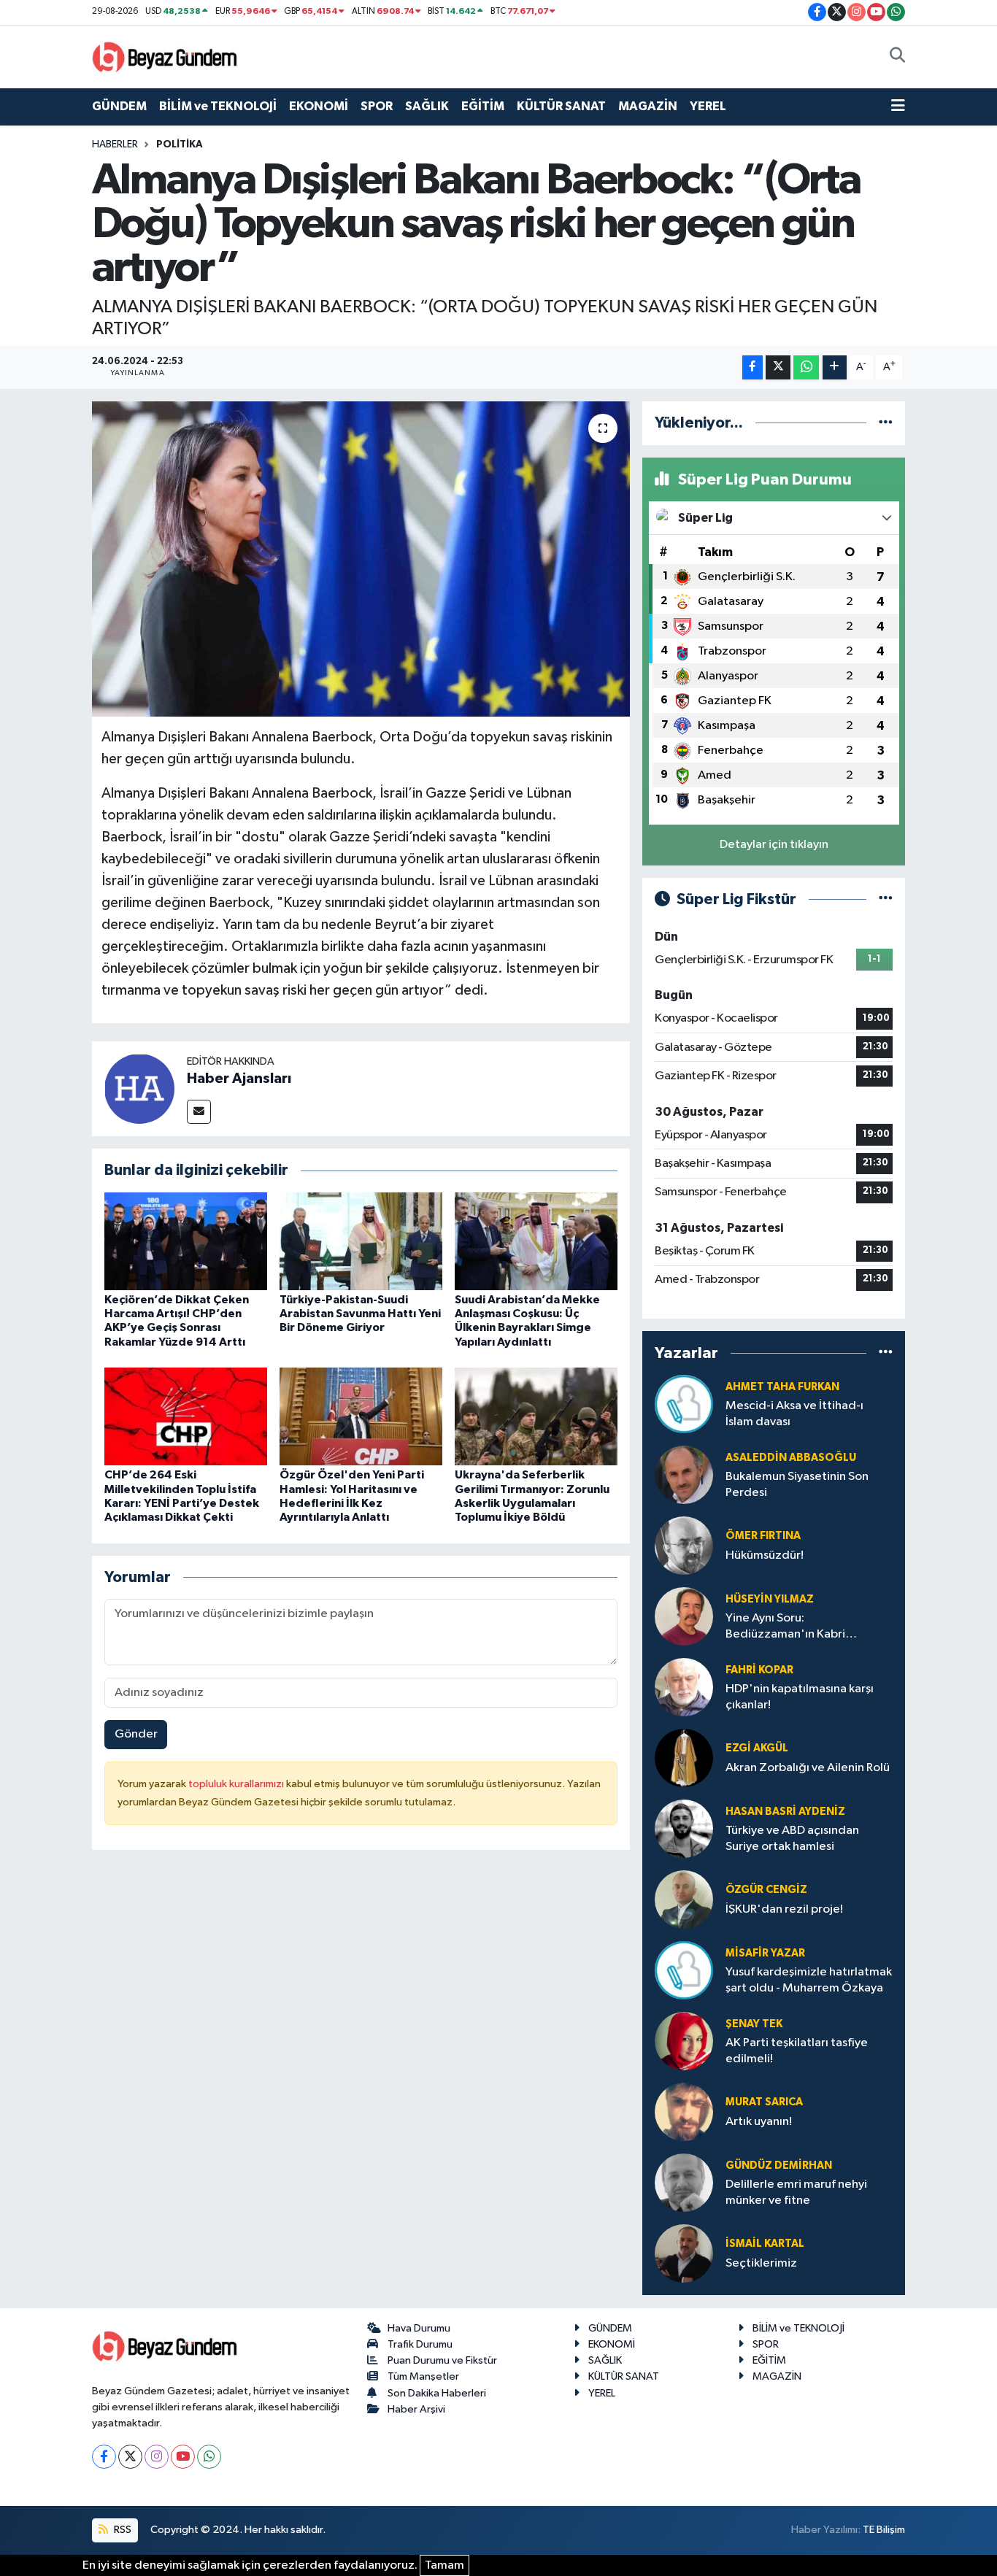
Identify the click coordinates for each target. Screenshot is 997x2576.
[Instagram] (157, 2457)
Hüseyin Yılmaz (770, 1599)
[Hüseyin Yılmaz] (684, 1616)
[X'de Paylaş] (778, 367)
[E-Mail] (199, 1112)
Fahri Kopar (759, 1670)
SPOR (377, 106)
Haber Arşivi (416, 2409)
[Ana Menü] (898, 107)
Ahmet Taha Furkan (782, 1387)
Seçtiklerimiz (761, 2263)
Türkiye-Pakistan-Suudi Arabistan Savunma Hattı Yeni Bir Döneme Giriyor (360, 1314)
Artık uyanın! (759, 2122)
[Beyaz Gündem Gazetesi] (165, 56)
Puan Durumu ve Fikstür (442, 2360)
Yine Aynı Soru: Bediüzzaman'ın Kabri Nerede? (785, 1627)
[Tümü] (886, 423)
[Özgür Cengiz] (684, 1899)
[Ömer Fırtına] (684, 1545)
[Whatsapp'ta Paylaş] (806, 367)
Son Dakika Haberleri (437, 2393)
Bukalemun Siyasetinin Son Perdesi (797, 1484)
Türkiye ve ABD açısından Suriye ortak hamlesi (792, 1838)
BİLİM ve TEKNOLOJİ (218, 106)
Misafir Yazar (765, 1953)
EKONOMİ (319, 106)
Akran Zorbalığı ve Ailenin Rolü (808, 1768)
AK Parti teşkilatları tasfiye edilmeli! (797, 2051)
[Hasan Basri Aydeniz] (684, 1828)
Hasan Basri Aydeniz (785, 1812)
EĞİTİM (483, 106)
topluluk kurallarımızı (237, 1784)
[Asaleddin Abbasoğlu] (684, 1474)
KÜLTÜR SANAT (561, 106)
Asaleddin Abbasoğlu (791, 1458)
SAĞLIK (427, 106)
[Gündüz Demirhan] (684, 2182)
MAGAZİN (648, 106)
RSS (122, 2530)
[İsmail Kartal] (684, 2253)
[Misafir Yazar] (684, 1970)
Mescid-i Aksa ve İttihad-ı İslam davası (794, 1414)
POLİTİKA (180, 144)
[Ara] (897, 57)
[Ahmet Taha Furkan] (684, 1404)
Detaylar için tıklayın (774, 845)
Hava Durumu (419, 2328)
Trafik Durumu (420, 2344)
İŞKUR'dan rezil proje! (784, 1909)
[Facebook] (104, 2457)
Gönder (136, 1734)
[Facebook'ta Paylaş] (752, 367)
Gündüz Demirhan (779, 2166)
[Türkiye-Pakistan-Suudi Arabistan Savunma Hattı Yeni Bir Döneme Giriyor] (361, 1241)
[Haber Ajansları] (139, 1088)
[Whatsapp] (209, 2457)
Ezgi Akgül (757, 1748)
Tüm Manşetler (423, 2376)
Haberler (115, 144)
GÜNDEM (119, 106)
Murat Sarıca (764, 2102)
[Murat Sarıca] (684, 2112)
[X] (130, 2457)
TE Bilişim (884, 2530)
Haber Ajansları (239, 1079)
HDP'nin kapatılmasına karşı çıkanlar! (800, 1697)
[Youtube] (183, 2457)
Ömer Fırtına (763, 1536)
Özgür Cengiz (766, 1890)
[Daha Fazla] (835, 367)
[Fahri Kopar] (684, 1687)
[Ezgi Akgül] (684, 1758)
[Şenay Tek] (684, 2041)
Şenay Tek (754, 2024)
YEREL (708, 106)
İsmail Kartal (765, 2244)
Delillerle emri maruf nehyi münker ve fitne (796, 2192)
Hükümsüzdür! (765, 1555)
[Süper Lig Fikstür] (886, 899)
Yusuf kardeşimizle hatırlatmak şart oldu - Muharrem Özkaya (809, 1980)
